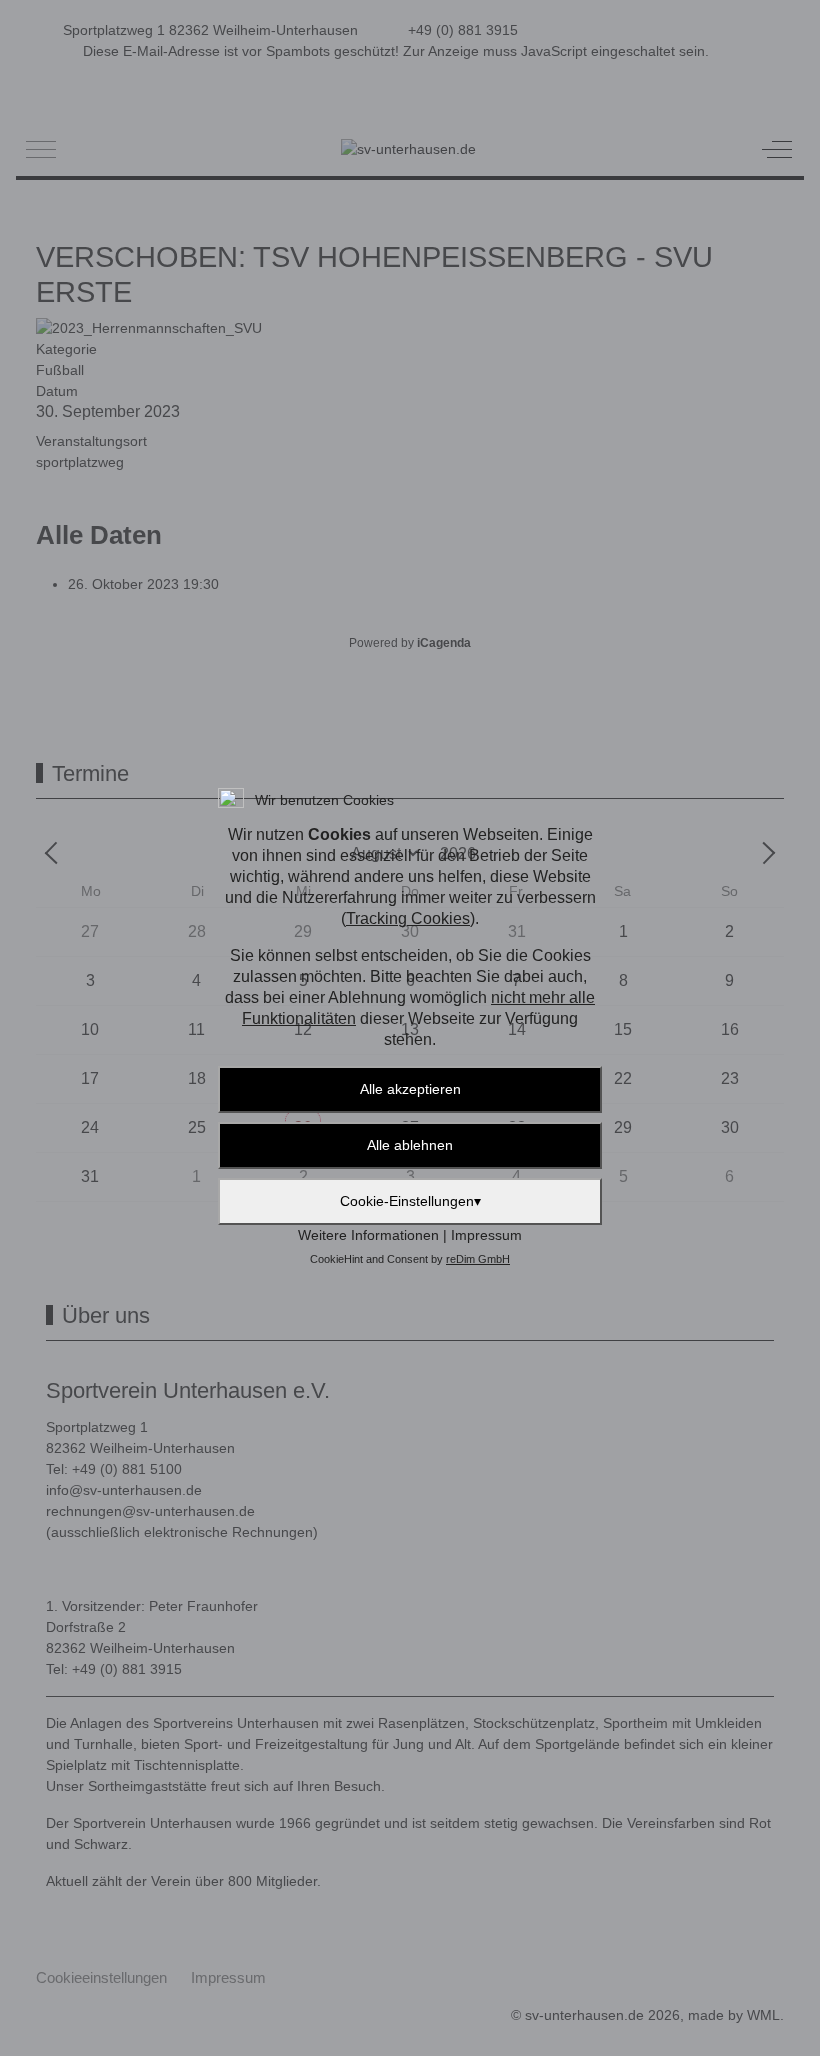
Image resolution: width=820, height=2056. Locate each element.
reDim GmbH (478, 1259)
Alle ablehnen (410, 1145)
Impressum (486, 1235)
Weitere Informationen (368, 1235)
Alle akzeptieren (410, 1089)
